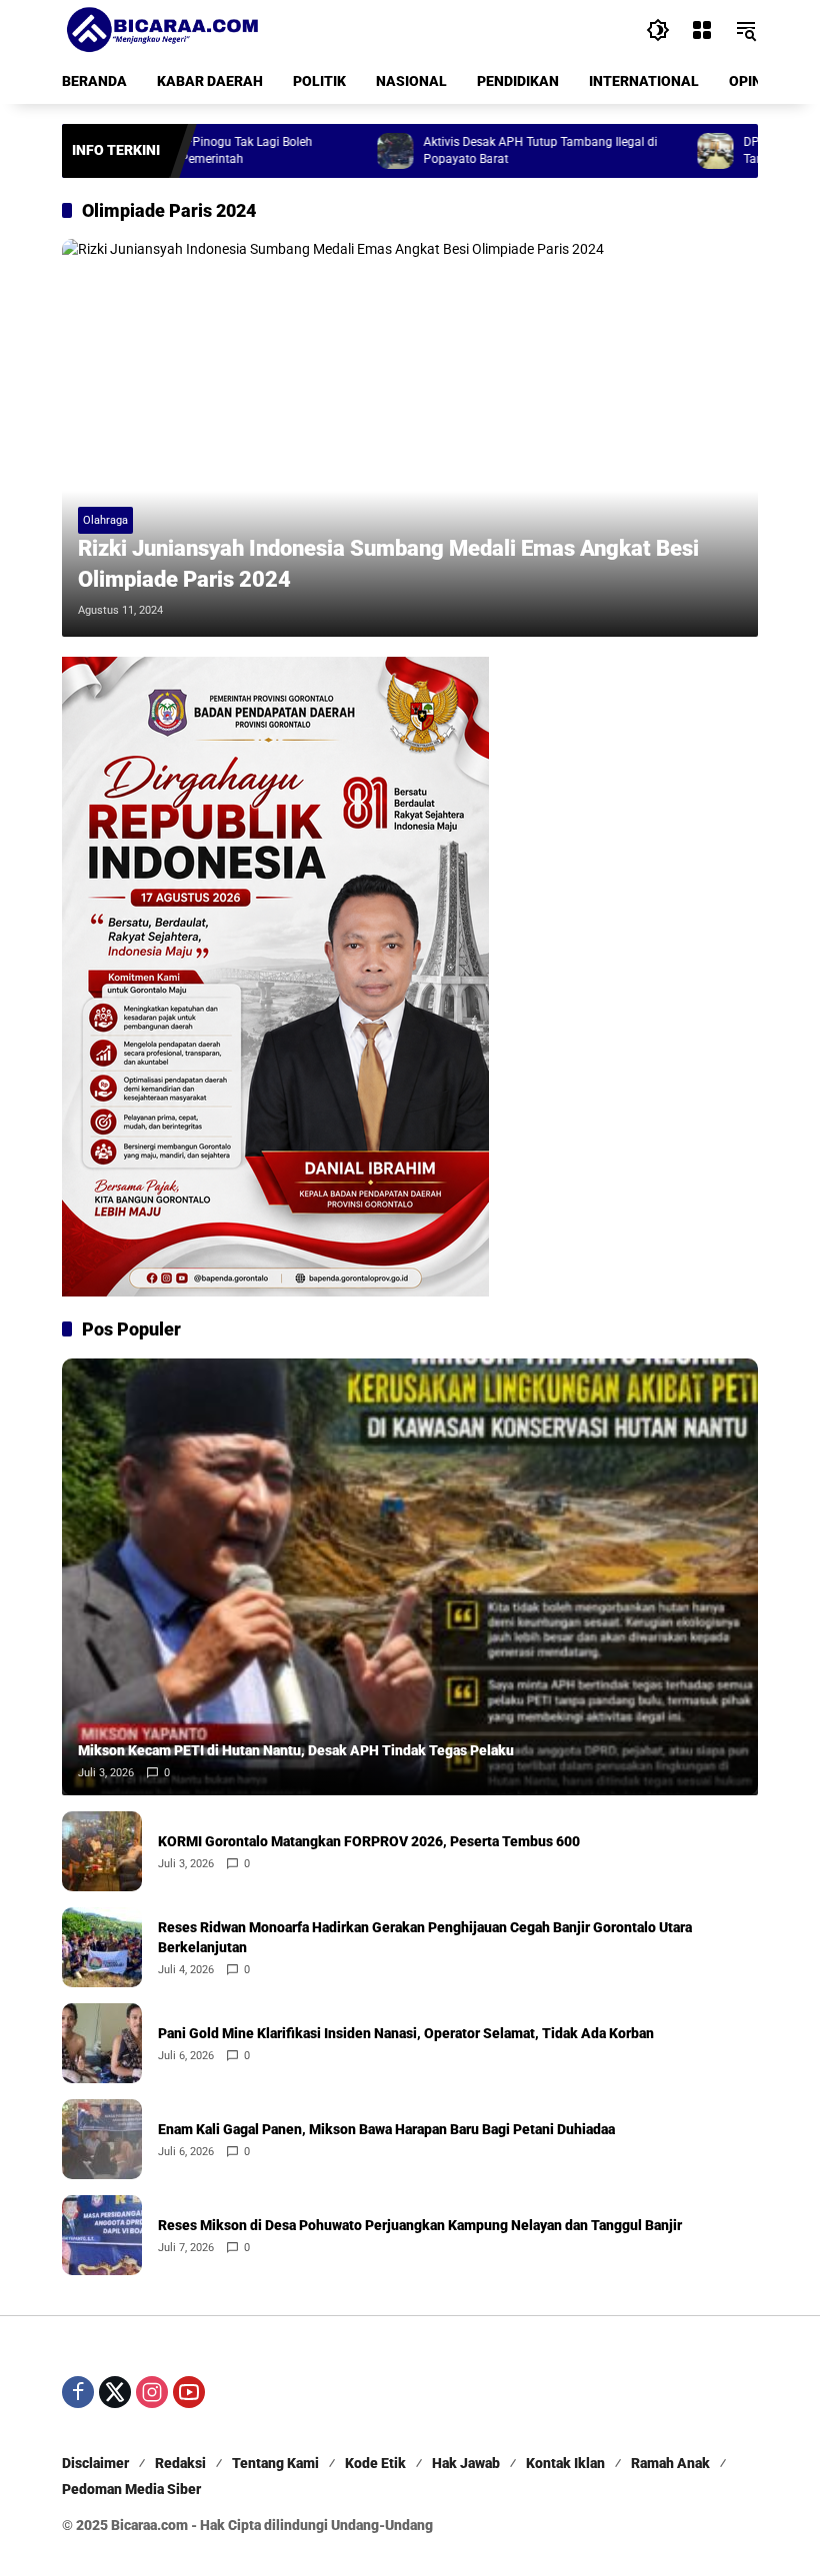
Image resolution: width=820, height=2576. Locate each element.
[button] (658, 30)
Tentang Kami (275, 2463)
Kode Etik (375, 2463)
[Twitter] (115, 2392)
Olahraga (105, 520)
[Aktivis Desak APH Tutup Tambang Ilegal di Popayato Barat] (337, 151)
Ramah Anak (670, 2463)
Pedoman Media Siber (131, 2489)
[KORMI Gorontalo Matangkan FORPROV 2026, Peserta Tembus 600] (102, 1851)
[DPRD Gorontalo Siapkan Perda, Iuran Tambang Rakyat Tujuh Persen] (657, 151)
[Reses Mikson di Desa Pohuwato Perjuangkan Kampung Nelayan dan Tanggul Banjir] (102, 2235)
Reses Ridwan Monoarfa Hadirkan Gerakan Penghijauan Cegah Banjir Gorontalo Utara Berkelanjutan (425, 1937)
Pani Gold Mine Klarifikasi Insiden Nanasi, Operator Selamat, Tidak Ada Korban (406, 2033)
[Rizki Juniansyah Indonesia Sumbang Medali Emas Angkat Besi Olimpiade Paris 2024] (410, 438)
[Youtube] (189, 2392)
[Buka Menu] (702, 30)
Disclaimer (95, 2463)
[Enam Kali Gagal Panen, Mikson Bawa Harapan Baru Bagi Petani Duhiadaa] (102, 2139)
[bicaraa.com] (162, 29)
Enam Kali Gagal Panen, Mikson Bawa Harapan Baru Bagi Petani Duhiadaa (386, 2129)
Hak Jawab (466, 2463)
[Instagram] (152, 2392)
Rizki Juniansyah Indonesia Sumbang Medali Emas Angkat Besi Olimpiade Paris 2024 (388, 564)
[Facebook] (78, 2392)
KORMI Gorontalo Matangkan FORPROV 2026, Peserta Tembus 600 (369, 1841)
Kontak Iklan (565, 2463)
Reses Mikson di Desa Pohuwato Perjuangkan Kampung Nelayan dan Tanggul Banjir (420, 2225)
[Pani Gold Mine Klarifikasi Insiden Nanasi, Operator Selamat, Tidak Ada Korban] (102, 2043)
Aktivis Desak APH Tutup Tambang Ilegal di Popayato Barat (482, 150)
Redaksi (180, 2463)
